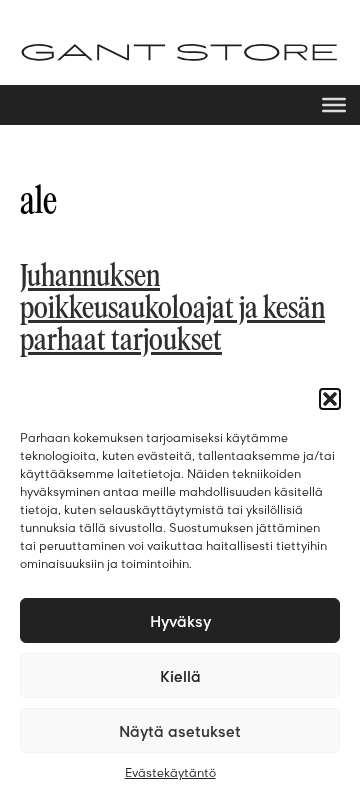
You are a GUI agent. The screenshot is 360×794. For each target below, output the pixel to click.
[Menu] (334, 105)
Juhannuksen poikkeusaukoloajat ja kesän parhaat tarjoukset (172, 309)
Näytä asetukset (180, 731)
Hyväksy (180, 621)
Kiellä (180, 676)
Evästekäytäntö (170, 772)
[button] (330, 399)
